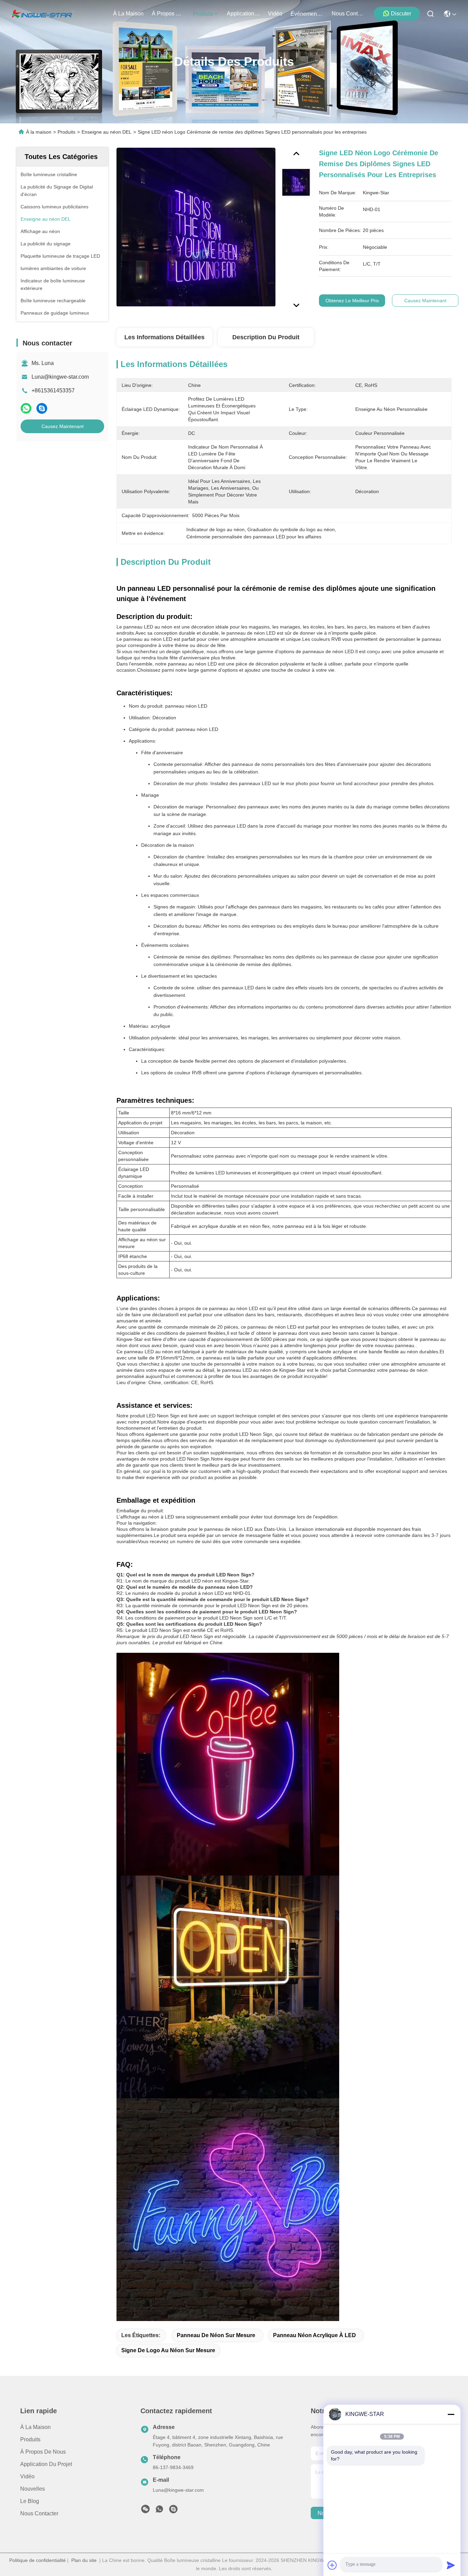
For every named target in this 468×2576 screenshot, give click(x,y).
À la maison (128, 14)
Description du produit (266, 337)
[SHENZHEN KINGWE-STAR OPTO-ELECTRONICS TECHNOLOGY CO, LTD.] (42, 14)
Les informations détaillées (164, 337)
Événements (306, 14)
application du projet (243, 14)
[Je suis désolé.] (26, 408)
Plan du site (84, 2560)
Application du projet (46, 2464)
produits (203, 14)
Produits (66, 132)
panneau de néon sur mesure (216, 2335)
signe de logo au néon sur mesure (168, 2350)
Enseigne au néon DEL (107, 132)
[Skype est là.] (42, 408)
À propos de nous (168, 14)
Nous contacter (39, 2513)
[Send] (451, 2565)
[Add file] (332, 2565)
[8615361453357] (159, 2511)
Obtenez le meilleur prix (352, 301)
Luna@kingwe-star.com (60, 377)
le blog (30, 2501)
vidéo (275, 14)
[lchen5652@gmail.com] (173, 2511)
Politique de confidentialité (38, 2560)
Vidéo (27, 2476)
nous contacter (348, 14)
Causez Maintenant (63, 426)
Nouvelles (33, 2489)
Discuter (401, 14)
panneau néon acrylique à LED (315, 2335)
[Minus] (451, 2414)
